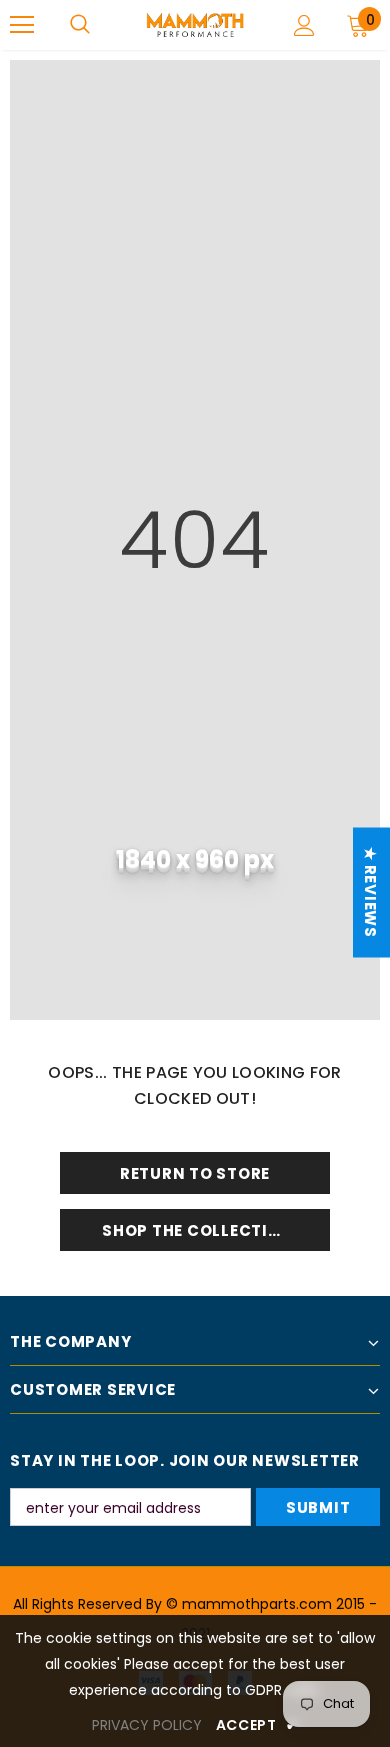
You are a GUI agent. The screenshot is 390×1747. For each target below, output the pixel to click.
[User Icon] (304, 25)
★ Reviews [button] (370, 892)
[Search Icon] (80, 25)
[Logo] (195, 24)
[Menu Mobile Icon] (22, 25)
